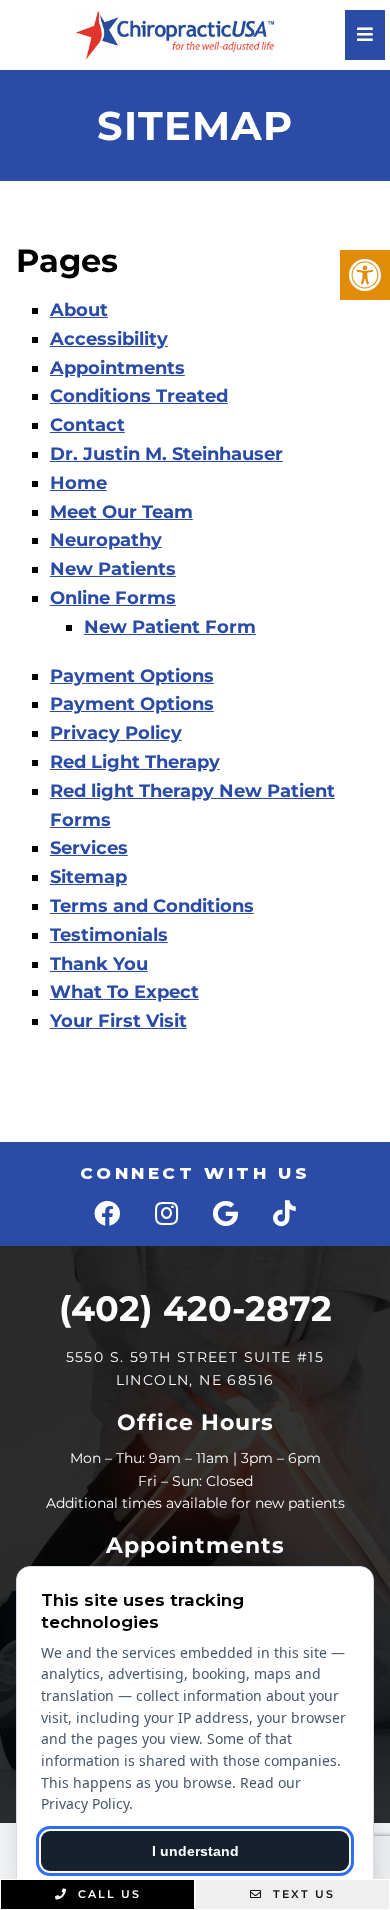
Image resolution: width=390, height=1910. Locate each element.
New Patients (113, 569)
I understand (195, 1851)
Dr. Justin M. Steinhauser (166, 454)
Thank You (99, 964)
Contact (87, 425)
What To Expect (124, 992)
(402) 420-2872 (195, 1308)
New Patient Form (170, 627)
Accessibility (109, 339)
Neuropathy (106, 540)
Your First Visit (118, 1021)
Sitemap (88, 877)
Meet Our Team (121, 512)
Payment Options (132, 676)
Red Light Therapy (135, 762)
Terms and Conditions (152, 906)
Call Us (107, 1894)
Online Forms (113, 598)
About (79, 310)
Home (78, 483)
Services (89, 848)
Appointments (117, 368)
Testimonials (109, 935)
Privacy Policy (116, 733)
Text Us (301, 1894)
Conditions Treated (139, 396)
